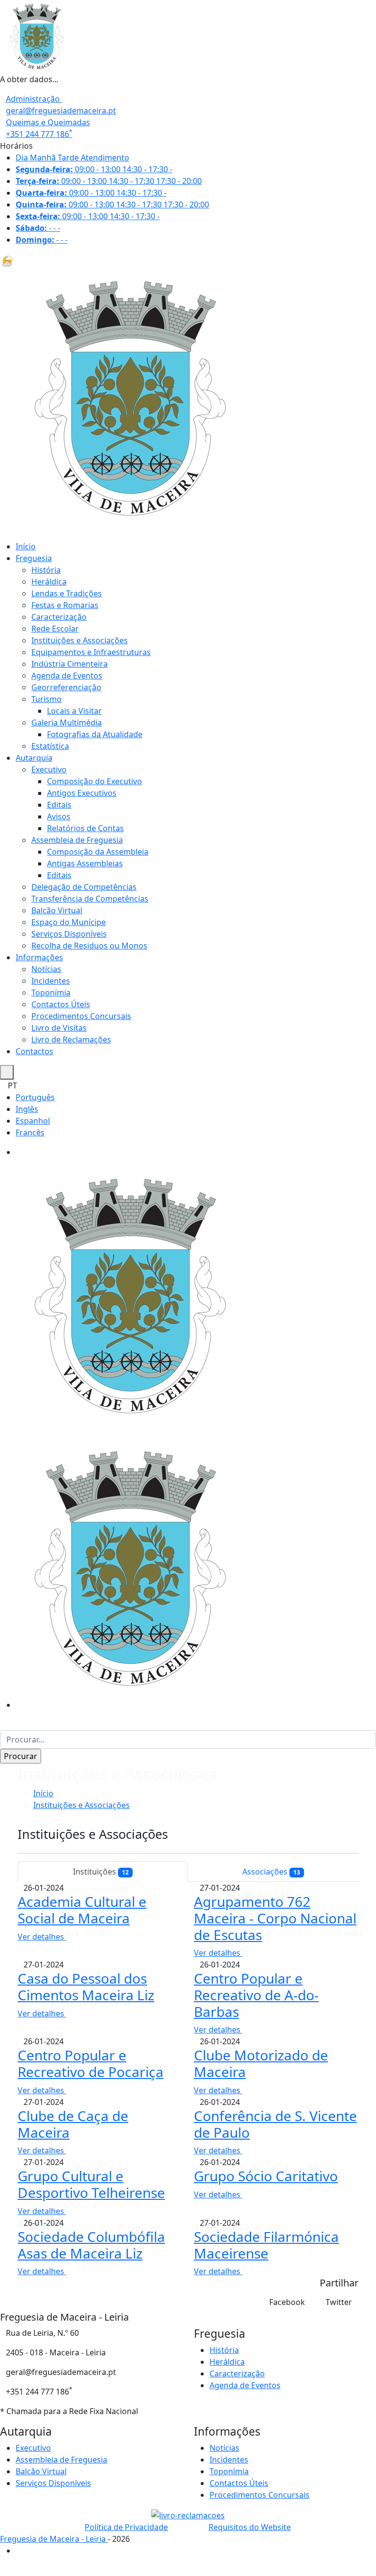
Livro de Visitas (59, 1028)
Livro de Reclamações (71, 1039)
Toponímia (51, 993)
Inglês (27, 1109)
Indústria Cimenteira (70, 664)
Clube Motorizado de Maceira (261, 2063)
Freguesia (34, 558)
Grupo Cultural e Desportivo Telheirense (91, 2184)
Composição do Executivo (94, 781)
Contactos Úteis (61, 1004)
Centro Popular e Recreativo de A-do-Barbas (256, 1995)
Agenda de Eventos (67, 676)
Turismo (47, 699)
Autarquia (34, 758)
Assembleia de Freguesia (77, 840)
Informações (39, 957)
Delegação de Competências (84, 887)
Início (26, 546)
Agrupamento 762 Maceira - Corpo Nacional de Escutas (275, 1918)
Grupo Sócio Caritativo (266, 2176)
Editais (59, 805)
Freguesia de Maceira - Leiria (54, 2539)
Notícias (46, 969)
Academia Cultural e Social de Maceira (82, 1910)
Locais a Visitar (74, 711)
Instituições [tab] (101, 1872)
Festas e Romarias (65, 605)
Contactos (35, 1051)
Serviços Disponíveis (69, 934)
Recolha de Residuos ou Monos (89, 946)
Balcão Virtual (57, 910)
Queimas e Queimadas (48, 122)
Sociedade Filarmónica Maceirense (266, 2245)
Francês (30, 1132)
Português (35, 1097)
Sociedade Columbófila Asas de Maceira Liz (91, 2245)
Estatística (50, 746)
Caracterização (59, 617)
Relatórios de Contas (85, 828)
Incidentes (51, 981)
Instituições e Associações (80, 640)
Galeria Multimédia (67, 723)
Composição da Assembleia (98, 852)
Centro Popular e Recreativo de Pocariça (91, 2063)
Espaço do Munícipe (69, 922)
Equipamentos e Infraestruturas (91, 652)
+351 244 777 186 (39, 134)
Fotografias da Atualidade (95, 734)
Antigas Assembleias (85, 863)
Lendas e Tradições (67, 593)
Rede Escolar (55, 629)
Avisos (59, 816)
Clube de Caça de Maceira (73, 2124)
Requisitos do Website (250, 2527)
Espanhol (33, 1121)
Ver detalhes (42, 1937)
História (46, 570)
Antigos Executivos (82, 793)
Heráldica (49, 582)
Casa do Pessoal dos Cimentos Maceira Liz (86, 1987)
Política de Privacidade (126, 2527)
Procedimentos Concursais (81, 1016)
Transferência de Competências (90, 899)
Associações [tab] (271, 1872)
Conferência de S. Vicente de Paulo (275, 2124)
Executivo (49, 769)
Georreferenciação (66, 687)
